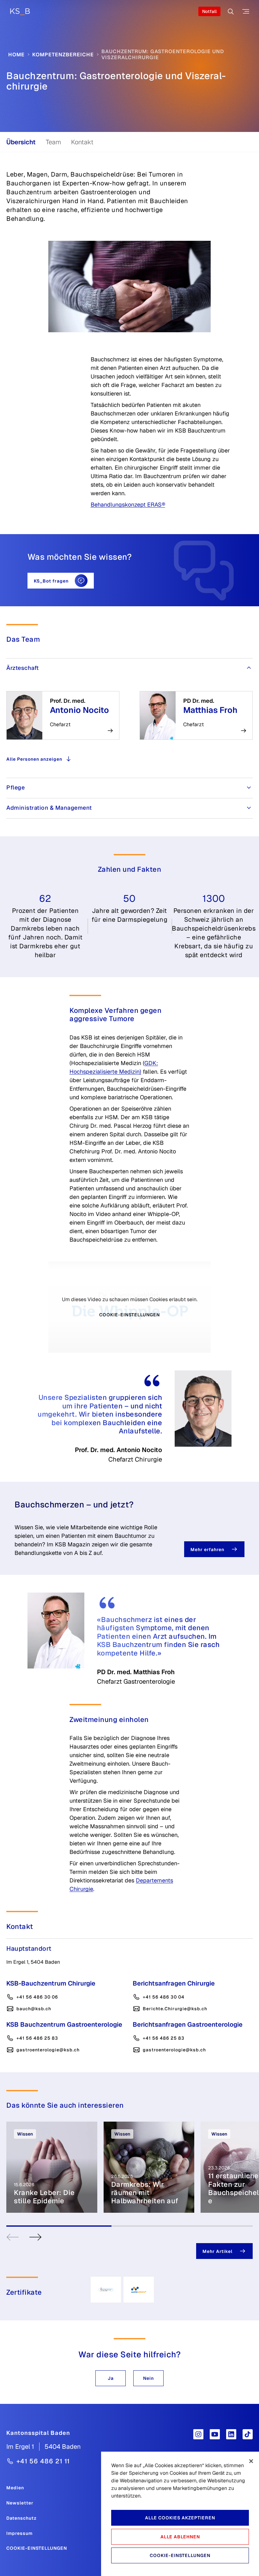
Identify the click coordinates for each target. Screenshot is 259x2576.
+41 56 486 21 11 (43, 2461)
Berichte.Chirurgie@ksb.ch (175, 2009)
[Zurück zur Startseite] (20, 12)
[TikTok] (248, 2434)
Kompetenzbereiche (63, 55)
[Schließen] (251, 2461)
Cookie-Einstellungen (129, 1315)
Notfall (209, 11)
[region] (180, 2514)
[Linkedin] (231, 2434)
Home (16, 55)
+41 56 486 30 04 (164, 1997)
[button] (111, 2378)
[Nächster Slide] (35, 2237)
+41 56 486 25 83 (37, 2038)
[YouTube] (215, 2434)
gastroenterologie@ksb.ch (48, 2050)
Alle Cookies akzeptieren (180, 2518)
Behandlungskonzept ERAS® (128, 505)
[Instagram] (198, 2434)
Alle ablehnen (180, 2537)
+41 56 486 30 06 (37, 1997)
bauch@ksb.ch (34, 2009)
